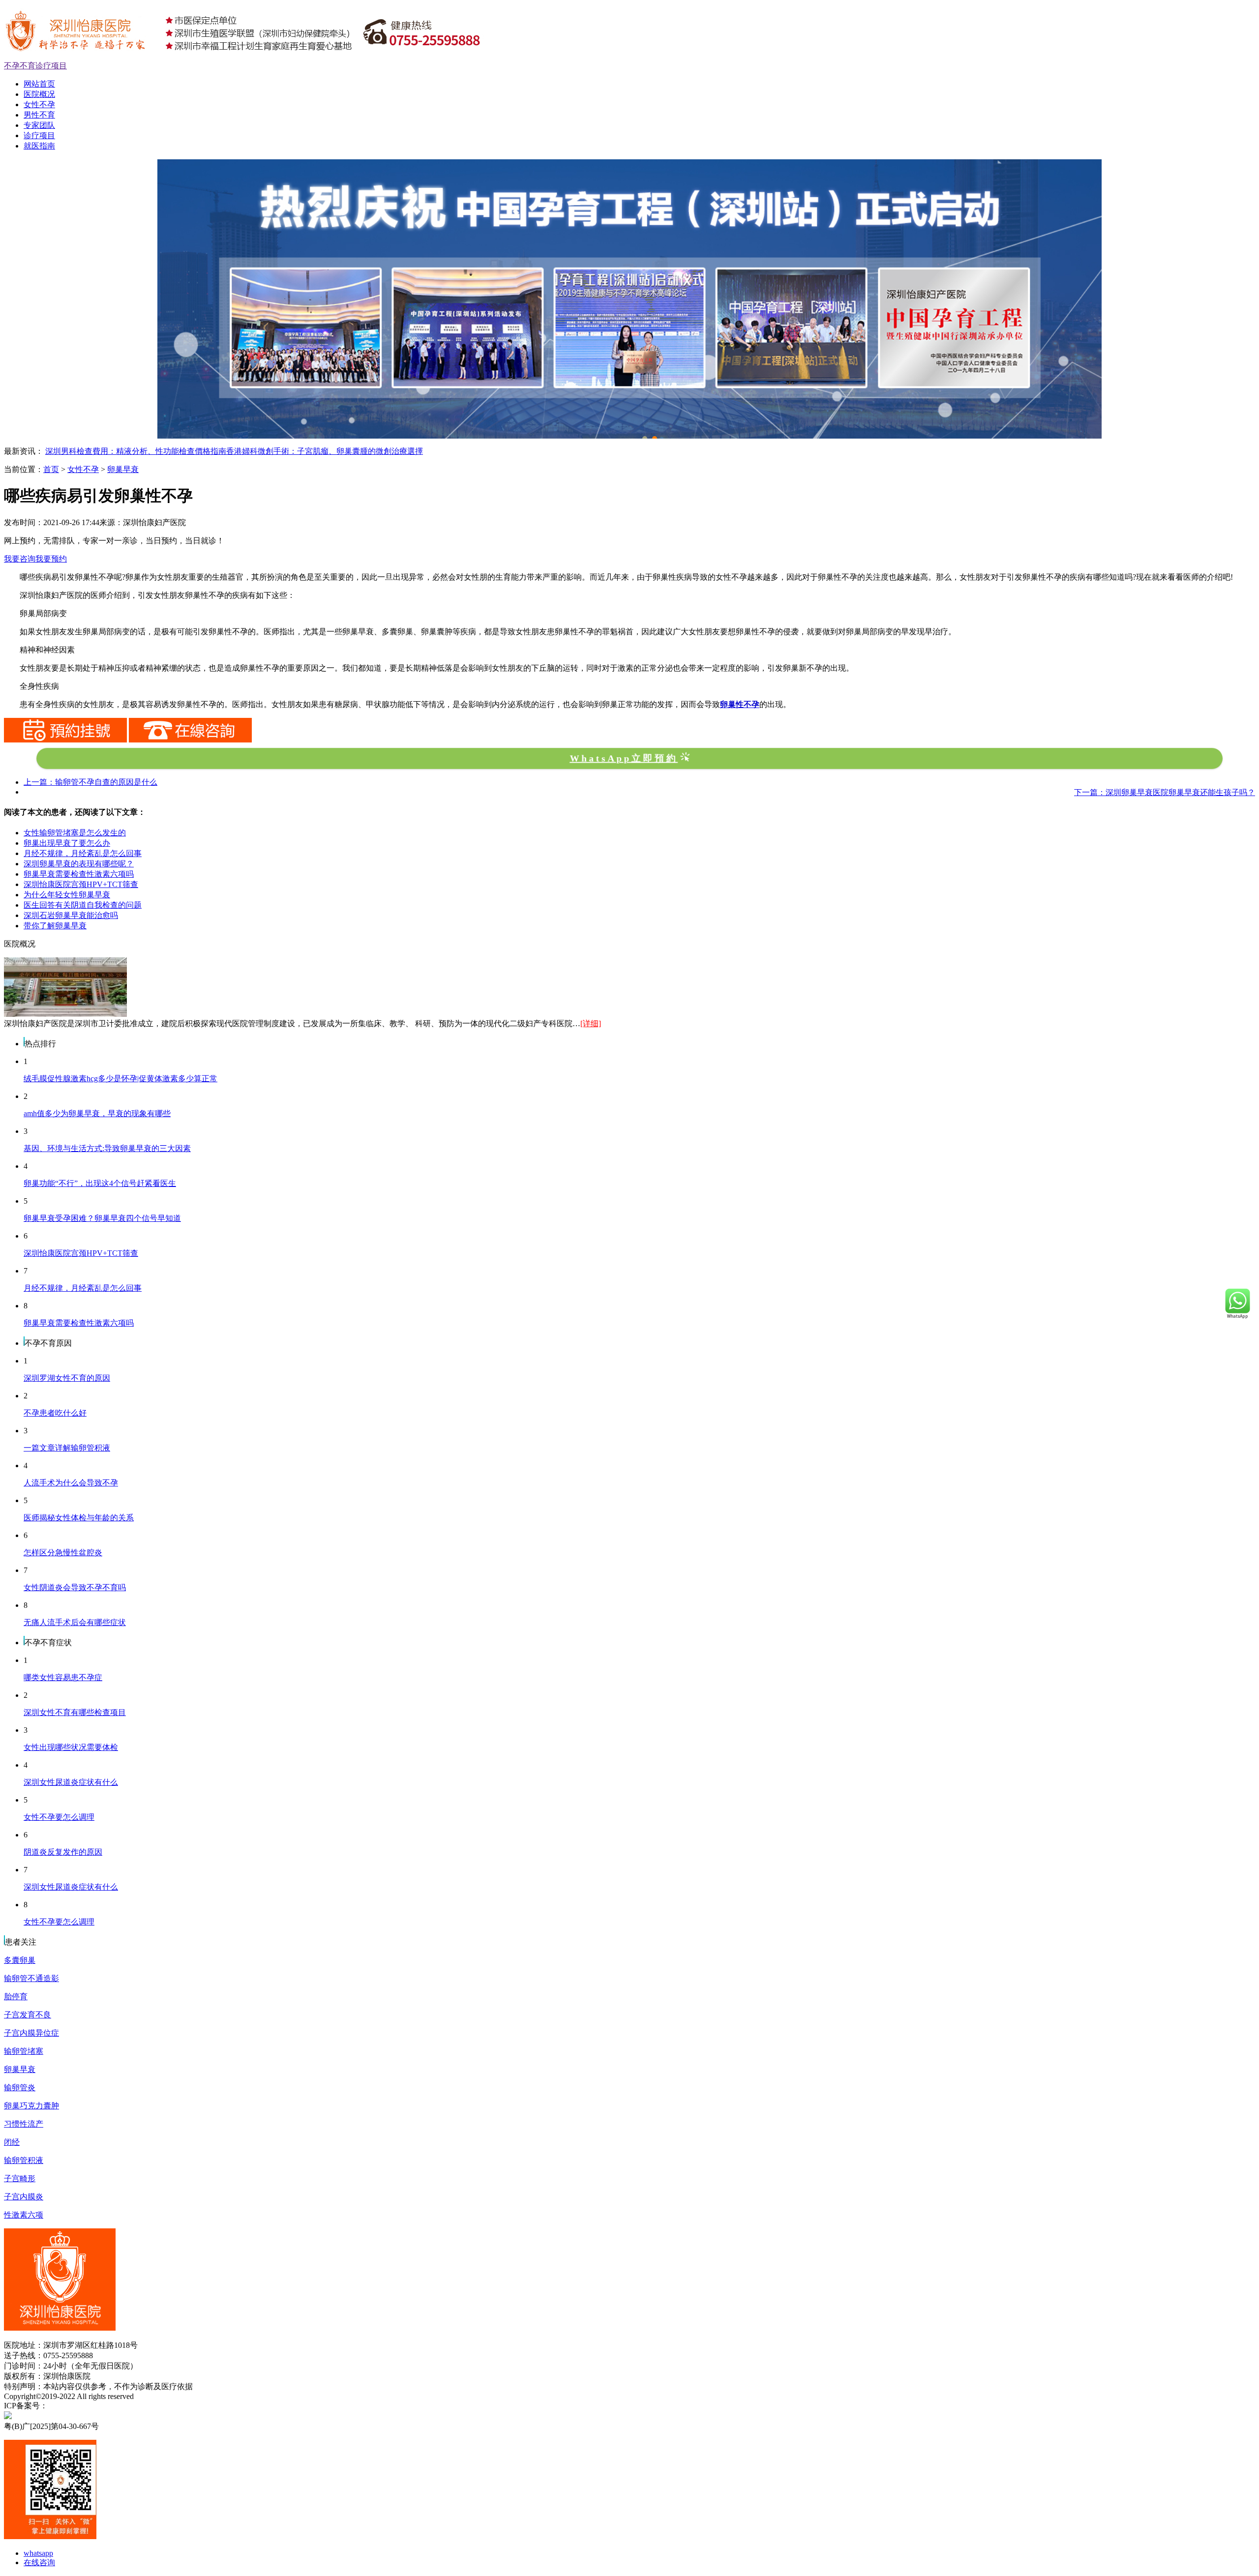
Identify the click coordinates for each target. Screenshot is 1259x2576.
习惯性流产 (24, 2124)
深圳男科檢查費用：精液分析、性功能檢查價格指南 (136, 451)
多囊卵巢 (20, 1960)
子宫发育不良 (28, 2015)
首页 (51, 469)
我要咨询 (20, 559)
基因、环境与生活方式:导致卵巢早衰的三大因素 (107, 1148)
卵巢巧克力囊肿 (31, 2106)
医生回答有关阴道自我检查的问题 (83, 905)
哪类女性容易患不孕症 (63, 1677)
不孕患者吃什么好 (55, 1413)
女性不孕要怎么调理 (59, 1817)
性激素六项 (24, 2215)
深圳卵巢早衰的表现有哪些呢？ (79, 864)
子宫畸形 (20, 2178)
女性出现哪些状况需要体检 (71, 1747)
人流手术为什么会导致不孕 (71, 1483)
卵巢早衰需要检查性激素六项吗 (79, 874)
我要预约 (51, 559)
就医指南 (39, 146)
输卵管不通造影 (31, 1978)
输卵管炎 (20, 2087)
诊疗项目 (39, 135)
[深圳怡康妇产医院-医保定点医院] (629, 163)
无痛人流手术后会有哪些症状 (75, 1622)
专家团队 (39, 125)
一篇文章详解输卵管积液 (67, 1448)
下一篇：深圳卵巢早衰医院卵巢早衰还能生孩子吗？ (1165, 792)
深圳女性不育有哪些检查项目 (75, 1712)
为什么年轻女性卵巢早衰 (67, 895)
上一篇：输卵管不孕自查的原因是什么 (90, 782)
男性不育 (39, 115)
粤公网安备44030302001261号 (110, 2416)
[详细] (591, 1023)
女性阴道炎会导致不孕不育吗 (75, 1587)
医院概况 (39, 94)
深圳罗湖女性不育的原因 (67, 1378)
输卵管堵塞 (24, 2051)
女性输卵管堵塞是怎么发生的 (75, 833)
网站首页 (39, 84)
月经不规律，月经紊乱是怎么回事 (83, 853)
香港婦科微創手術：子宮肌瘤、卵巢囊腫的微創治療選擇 (325, 451)
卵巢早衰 (123, 469)
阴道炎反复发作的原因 (63, 1852)
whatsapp (38, 2553)
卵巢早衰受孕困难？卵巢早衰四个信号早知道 (102, 1218)
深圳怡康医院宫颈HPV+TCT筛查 (81, 884)
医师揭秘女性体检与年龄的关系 (79, 1518)
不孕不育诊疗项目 (35, 66)
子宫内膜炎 (24, 2197)
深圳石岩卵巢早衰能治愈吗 (71, 915)
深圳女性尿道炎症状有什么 (71, 1782)
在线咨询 (39, 2562)
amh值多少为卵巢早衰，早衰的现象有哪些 (97, 1113)
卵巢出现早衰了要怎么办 (67, 843)
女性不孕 (39, 104)
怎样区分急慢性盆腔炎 (63, 1553)
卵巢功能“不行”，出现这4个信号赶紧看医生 (100, 1183)
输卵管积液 (24, 2160)
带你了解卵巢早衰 (55, 926)
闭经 (12, 2142)
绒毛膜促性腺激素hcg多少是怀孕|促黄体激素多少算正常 (120, 1079)
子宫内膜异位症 (31, 2033)
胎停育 (16, 1997)
